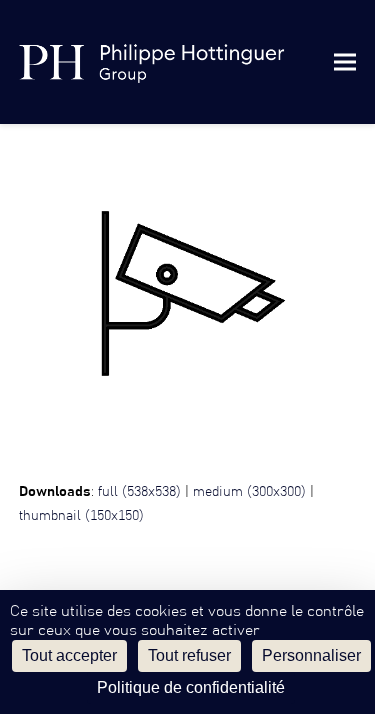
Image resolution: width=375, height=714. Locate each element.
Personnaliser (311, 655)
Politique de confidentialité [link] (191, 687)
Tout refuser (189, 655)
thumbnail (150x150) (81, 516)
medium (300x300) (249, 492)
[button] (345, 61)
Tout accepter (69, 655)
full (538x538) (139, 492)
